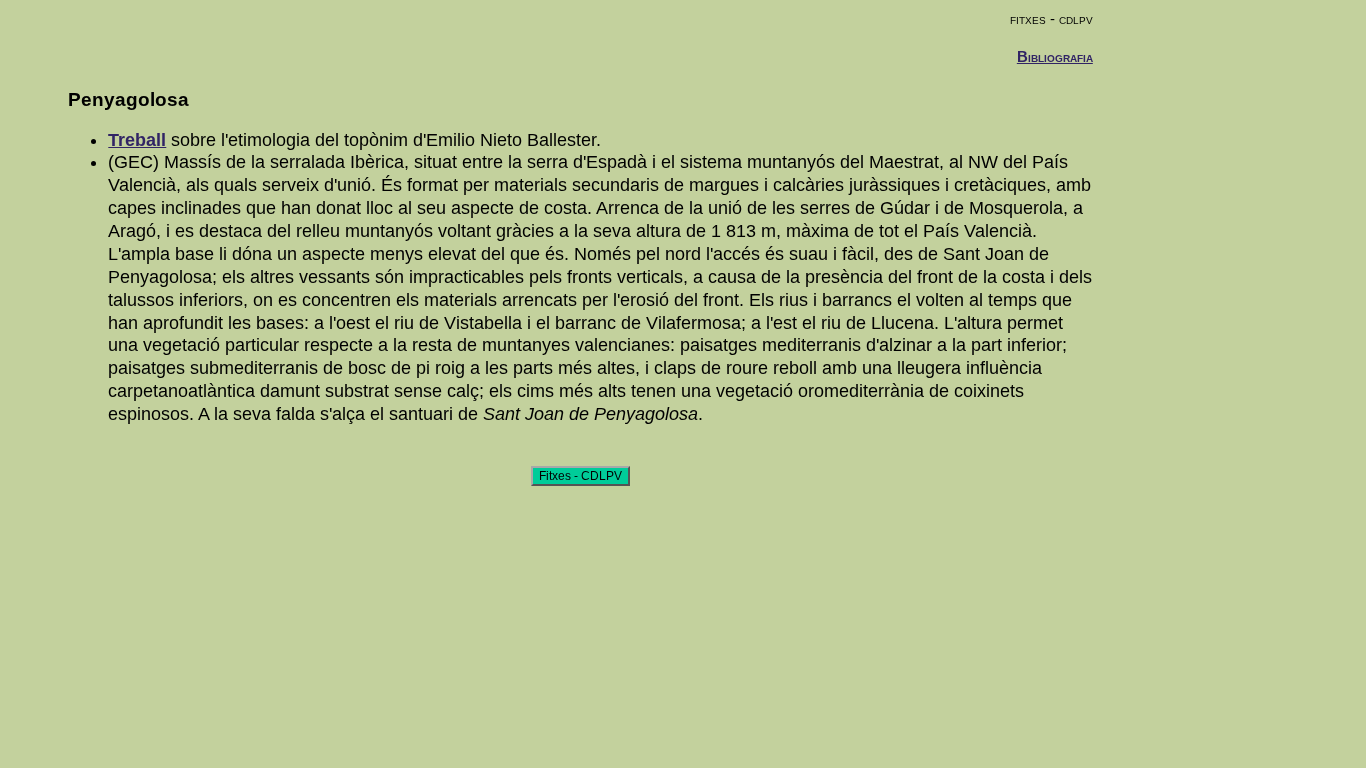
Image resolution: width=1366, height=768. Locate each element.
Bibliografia (1055, 56)
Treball (137, 140)
